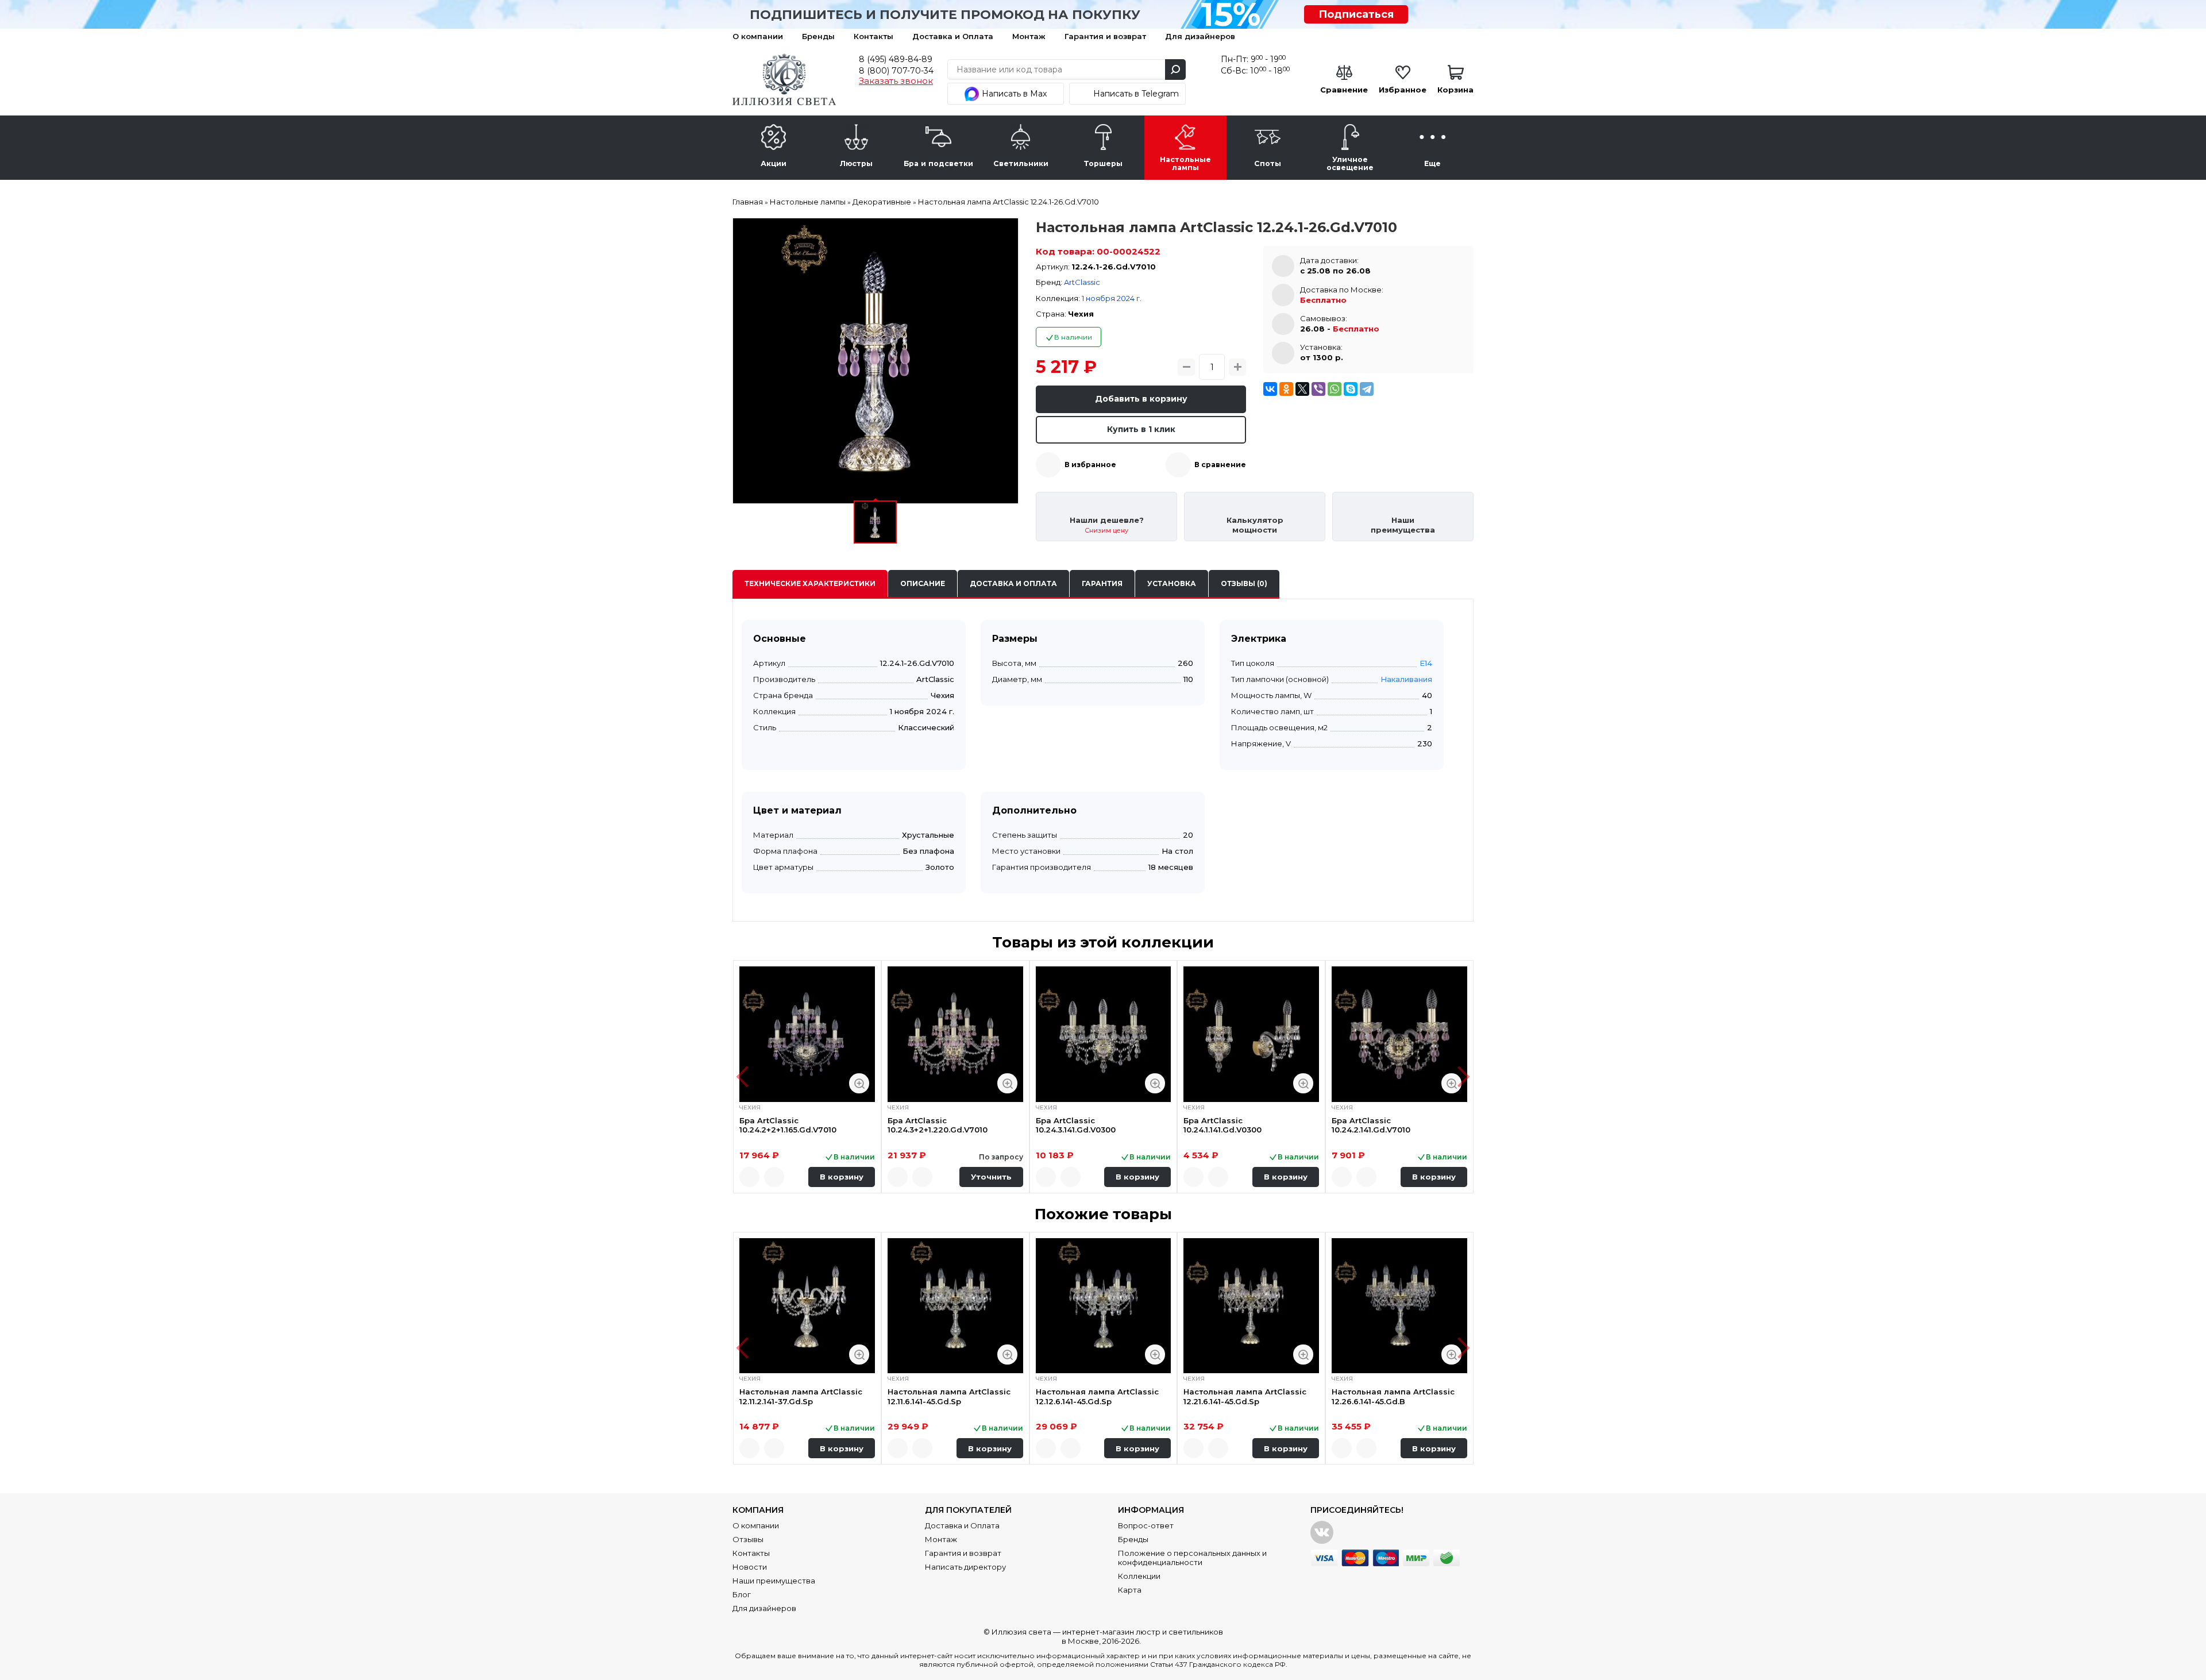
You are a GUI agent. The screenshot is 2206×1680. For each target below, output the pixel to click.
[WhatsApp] (1335, 389)
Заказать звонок (896, 81)
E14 (1426, 663)
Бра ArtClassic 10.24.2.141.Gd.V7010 (1371, 1125)
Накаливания (1406, 679)
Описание (923, 583)
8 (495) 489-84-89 (896, 59)
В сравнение (1220, 465)
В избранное (1090, 465)
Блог (742, 1594)
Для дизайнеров (1200, 36)
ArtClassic (1082, 282)
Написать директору (965, 1567)
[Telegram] (1367, 389)
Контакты (873, 36)
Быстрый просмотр (859, 1083)
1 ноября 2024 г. (1112, 298)
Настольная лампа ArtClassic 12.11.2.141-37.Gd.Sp (801, 1396)
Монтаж (1029, 36)
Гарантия (1102, 583)
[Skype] (1351, 389)
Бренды (818, 36)
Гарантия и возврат (1105, 36)
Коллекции (1139, 1576)
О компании (758, 36)
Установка (1172, 583)
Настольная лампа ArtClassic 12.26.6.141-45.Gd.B (1393, 1396)
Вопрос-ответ (1146, 1525)
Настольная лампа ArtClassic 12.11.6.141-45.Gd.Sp (949, 1396)
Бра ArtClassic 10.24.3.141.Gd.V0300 (1076, 1125)
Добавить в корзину (1141, 399)
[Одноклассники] (1286, 389)
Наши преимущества (774, 1581)
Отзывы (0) (1244, 583)
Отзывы (748, 1539)
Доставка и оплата (1013, 583)
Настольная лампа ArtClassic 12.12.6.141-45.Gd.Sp (1097, 1396)
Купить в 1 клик (1141, 429)
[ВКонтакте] (1270, 389)
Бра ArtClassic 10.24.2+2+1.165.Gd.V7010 (788, 1125)
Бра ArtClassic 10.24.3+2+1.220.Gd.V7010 (938, 1125)
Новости (750, 1567)
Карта (1130, 1590)
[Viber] (1318, 389)
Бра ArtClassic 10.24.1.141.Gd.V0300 (1222, 1125)
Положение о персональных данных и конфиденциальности (1192, 1558)
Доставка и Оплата (953, 36)
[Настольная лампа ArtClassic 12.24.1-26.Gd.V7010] (876, 361)
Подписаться (1356, 14)
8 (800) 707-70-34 (896, 71)
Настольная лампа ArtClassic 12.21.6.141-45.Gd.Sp (1245, 1396)
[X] (1302, 389)
